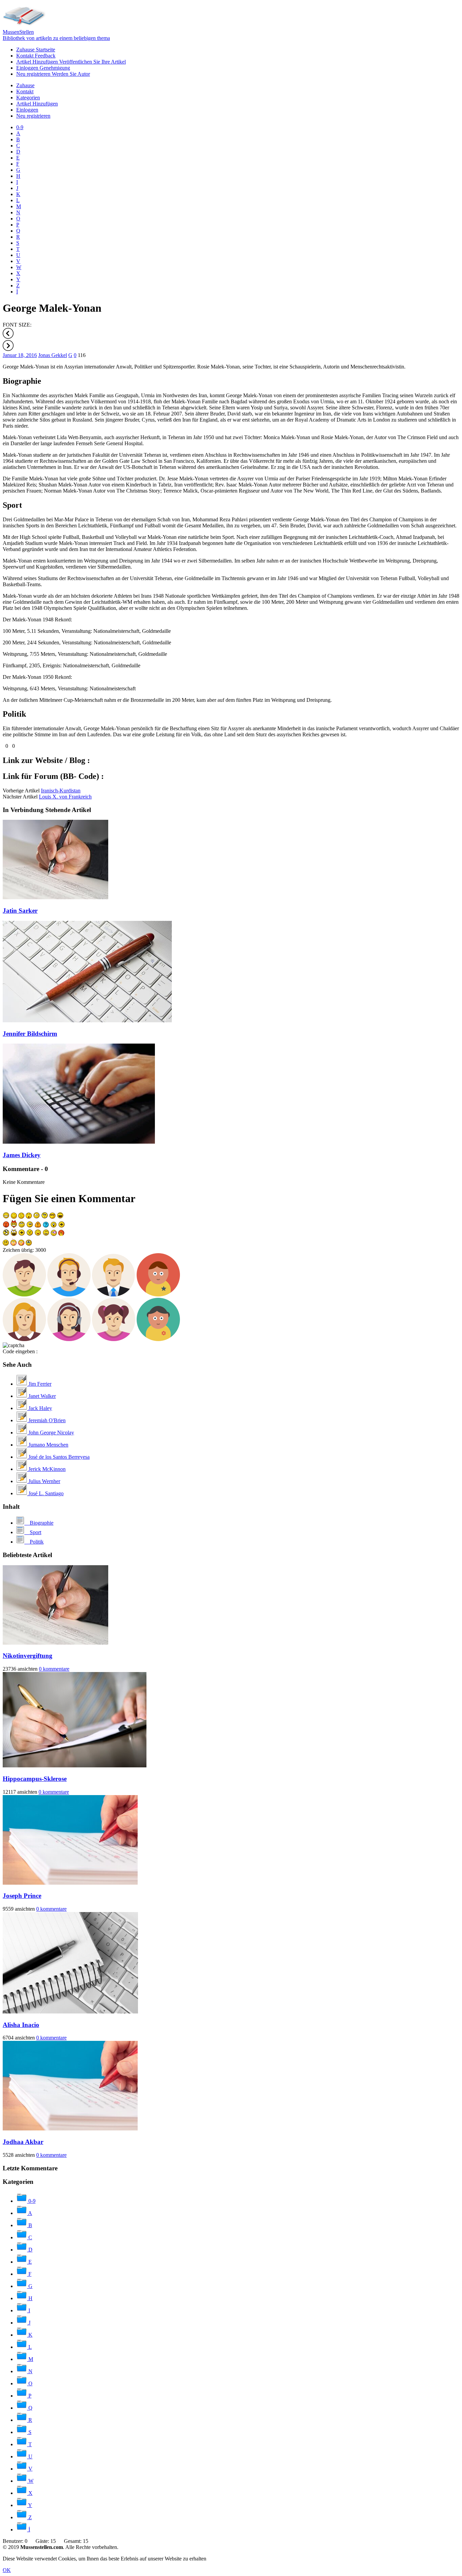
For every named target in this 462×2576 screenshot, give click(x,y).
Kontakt (36, 56)
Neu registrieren (53, 74)
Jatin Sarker (20, 911)
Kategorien (28, 98)
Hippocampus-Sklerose (35, 1779)
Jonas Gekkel (53, 355)
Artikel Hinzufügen (71, 62)
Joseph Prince (22, 1896)
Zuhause (36, 50)
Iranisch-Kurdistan (61, 791)
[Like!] (3, 746)
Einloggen (43, 68)
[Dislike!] (10, 746)
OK (7, 2570)
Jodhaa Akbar (23, 2142)
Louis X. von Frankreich (65, 797)
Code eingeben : (20, 1351)
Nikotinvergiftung (28, 1656)
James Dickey (22, 1155)
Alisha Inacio (21, 2025)
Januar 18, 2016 (20, 355)
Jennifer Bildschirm (30, 1034)
